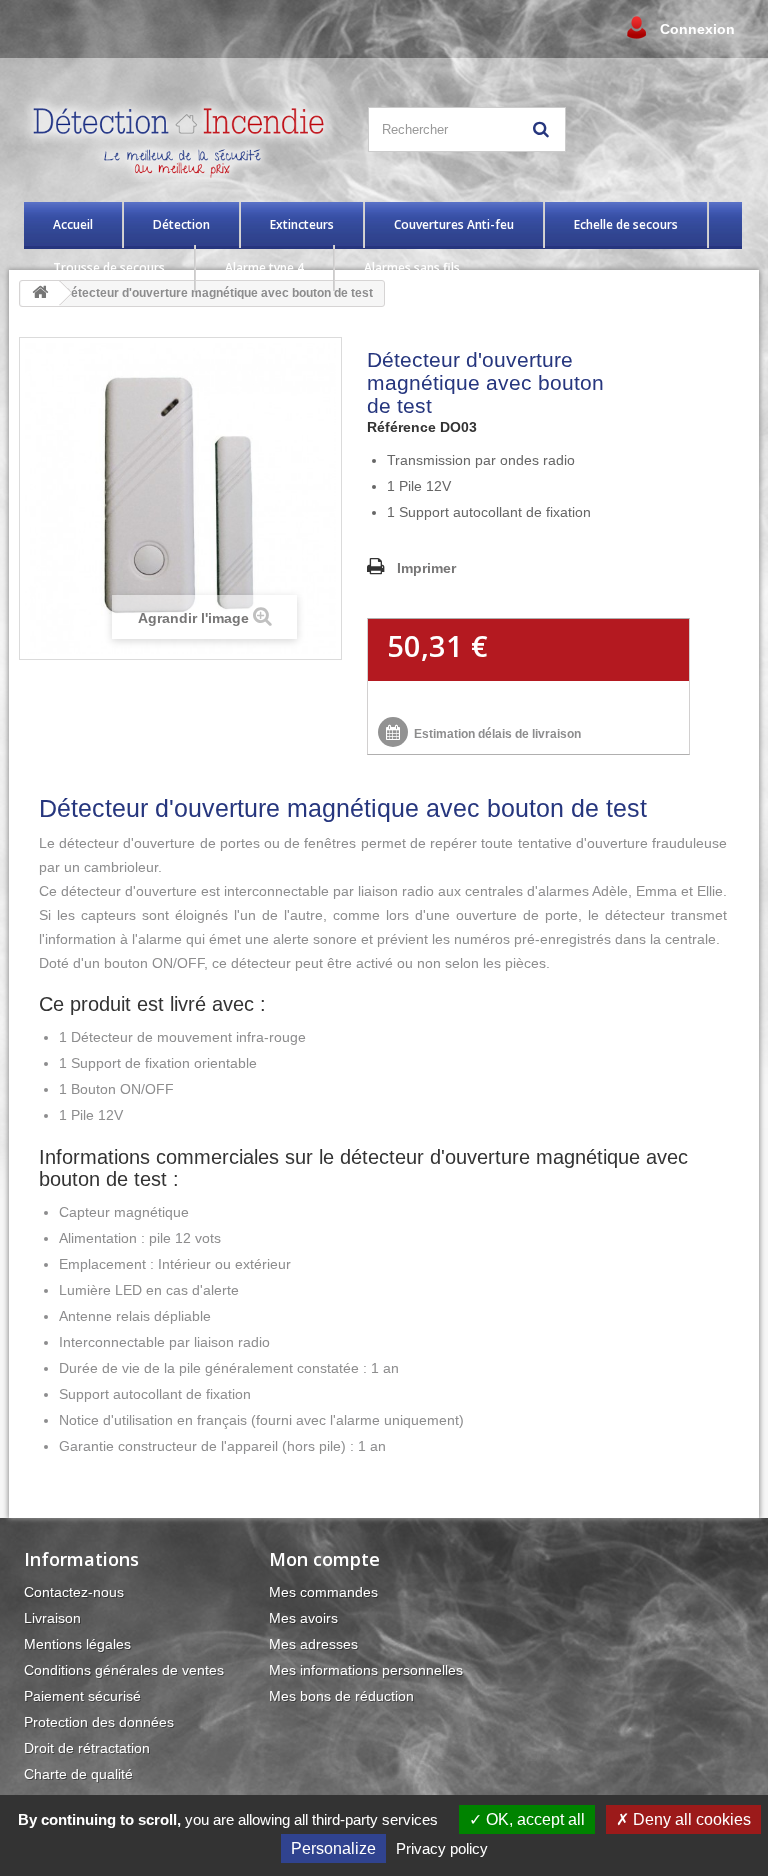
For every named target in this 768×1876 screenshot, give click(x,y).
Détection (181, 224)
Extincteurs (302, 224)
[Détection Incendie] (183, 139)
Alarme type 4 (264, 267)
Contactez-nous (74, 1592)
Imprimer (426, 568)
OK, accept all (533, 1819)
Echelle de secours (626, 224)
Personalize (333, 1848)
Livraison (52, 1618)
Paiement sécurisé (82, 1696)
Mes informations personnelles (366, 1670)
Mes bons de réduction (341, 1696)
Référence (401, 427)
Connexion (697, 29)
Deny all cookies (690, 1819)
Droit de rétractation (87, 1748)
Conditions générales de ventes (124, 1670)
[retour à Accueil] (40, 293)
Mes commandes (323, 1592)
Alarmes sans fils (412, 267)
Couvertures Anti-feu (454, 224)
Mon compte (324, 1559)
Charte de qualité (78, 1774)
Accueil (73, 224)
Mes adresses (313, 1644)
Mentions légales (77, 1644)
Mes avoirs (303, 1618)
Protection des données (99, 1722)
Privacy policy (442, 1848)
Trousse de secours (109, 267)
